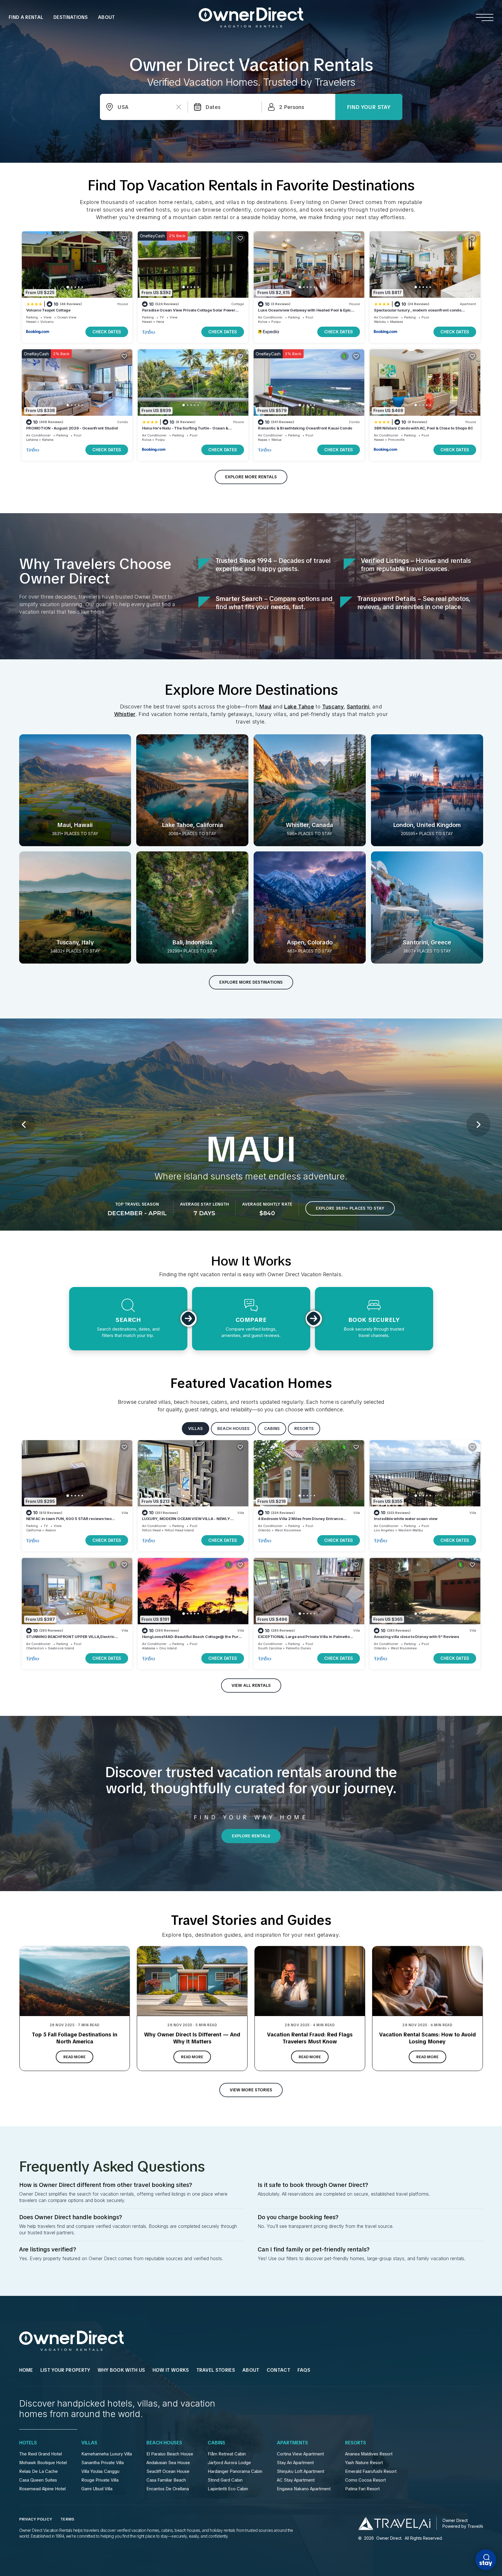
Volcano (47, 322)
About (106, 17)
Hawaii (31, 322)
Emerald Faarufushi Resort (371, 2471)
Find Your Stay (369, 107)
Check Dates (107, 332)
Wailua (276, 440)
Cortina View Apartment (300, 2454)
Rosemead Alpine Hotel (42, 2489)
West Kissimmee (288, 1530)
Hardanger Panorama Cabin (235, 2471)
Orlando (264, 1530)
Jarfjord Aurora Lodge (229, 2463)
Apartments (292, 2443)
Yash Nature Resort (364, 2463)
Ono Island (168, 1648)
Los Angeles (384, 1530)
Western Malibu (411, 1530)
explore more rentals (251, 477)
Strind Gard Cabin (225, 2480)
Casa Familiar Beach (166, 2480)
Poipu (276, 322)
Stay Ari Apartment (295, 2463)
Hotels (28, 2443)
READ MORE (75, 2057)
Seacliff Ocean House (168, 2471)
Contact (278, 2370)
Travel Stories (216, 2370)
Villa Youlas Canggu (100, 2471)
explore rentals (251, 1836)
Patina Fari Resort (362, 2489)
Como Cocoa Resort (365, 2480)
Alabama (149, 1648)
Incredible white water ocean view (406, 1519)
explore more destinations (251, 982)
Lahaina (32, 440)
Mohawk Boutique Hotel (43, 2463)
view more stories (251, 2090)
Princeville (396, 440)
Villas (89, 2443)
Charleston (35, 1648)
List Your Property (65, 2370)
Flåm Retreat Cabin (227, 2454)
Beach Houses (164, 2443)
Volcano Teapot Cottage (48, 310)
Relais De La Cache (38, 2471)
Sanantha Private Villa (103, 2463)
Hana (160, 322)
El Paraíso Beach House (170, 2454)
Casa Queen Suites (38, 2480)
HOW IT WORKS (171, 2370)
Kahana (48, 440)
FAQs (304, 2370)
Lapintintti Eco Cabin (228, 2489)
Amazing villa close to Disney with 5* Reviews (416, 1637)
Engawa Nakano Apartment (304, 2489)
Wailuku (380, 322)
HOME (26, 2370)
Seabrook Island (61, 1648)
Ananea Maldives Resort (369, 2454)
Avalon (51, 1530)
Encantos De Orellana (168, 2489)
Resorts (356, 2443)
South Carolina (270, 1648)
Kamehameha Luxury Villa (107, 2454)
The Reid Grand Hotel (41, 2454)
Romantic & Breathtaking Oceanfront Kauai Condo (305, 428)
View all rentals (251, 1685)
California (34, 1530)
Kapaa (263, 440)
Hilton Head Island (179, 1530)
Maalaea (397, 322)
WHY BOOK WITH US (121, 2370)
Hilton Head (151, 1530)
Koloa (263, 322)
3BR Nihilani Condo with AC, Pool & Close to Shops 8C (423, 428)
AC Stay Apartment (296, 2480)
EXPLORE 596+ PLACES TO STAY (358, 1208)
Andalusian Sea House (168, 2463)
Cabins (216, 2443)
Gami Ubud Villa (97, 2489)
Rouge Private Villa (100, 2480)
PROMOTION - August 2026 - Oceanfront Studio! (72, 428)
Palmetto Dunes (298, 1648)
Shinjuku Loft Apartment (301, 2471)
